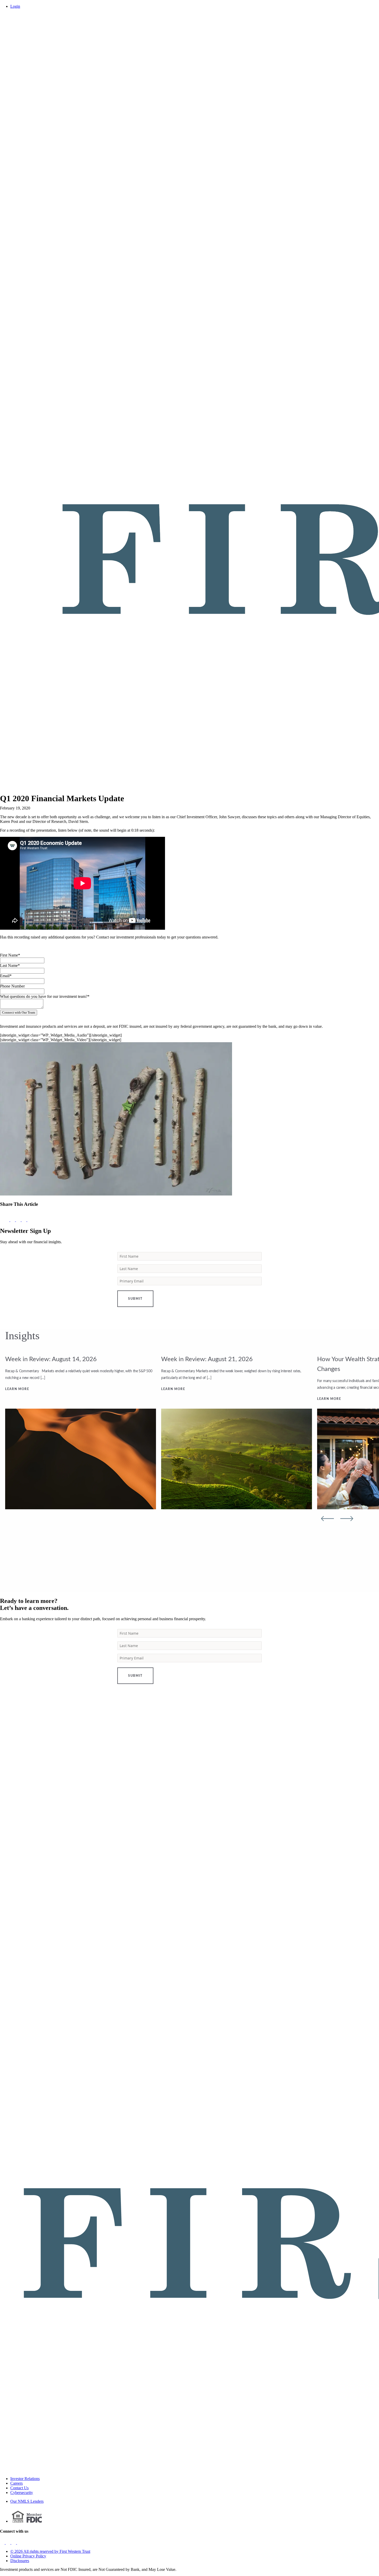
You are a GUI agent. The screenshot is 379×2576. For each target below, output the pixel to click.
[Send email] (5, 1220)
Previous (327, 1519)
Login (15, 6)
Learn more (17, 1389)
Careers (17, 2483)
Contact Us (19, 2488)
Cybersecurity (22, 2493)
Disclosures (20, 2561)
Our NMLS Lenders (27, 2501)
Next (347, 1519)
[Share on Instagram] (24, 1220)
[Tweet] (19, 1220)
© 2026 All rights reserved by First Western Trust (50, 2551)
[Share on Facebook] (13, 1220)
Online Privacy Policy (28, 2556)
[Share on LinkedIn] (30, 1220)
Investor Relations (25, 2479)
